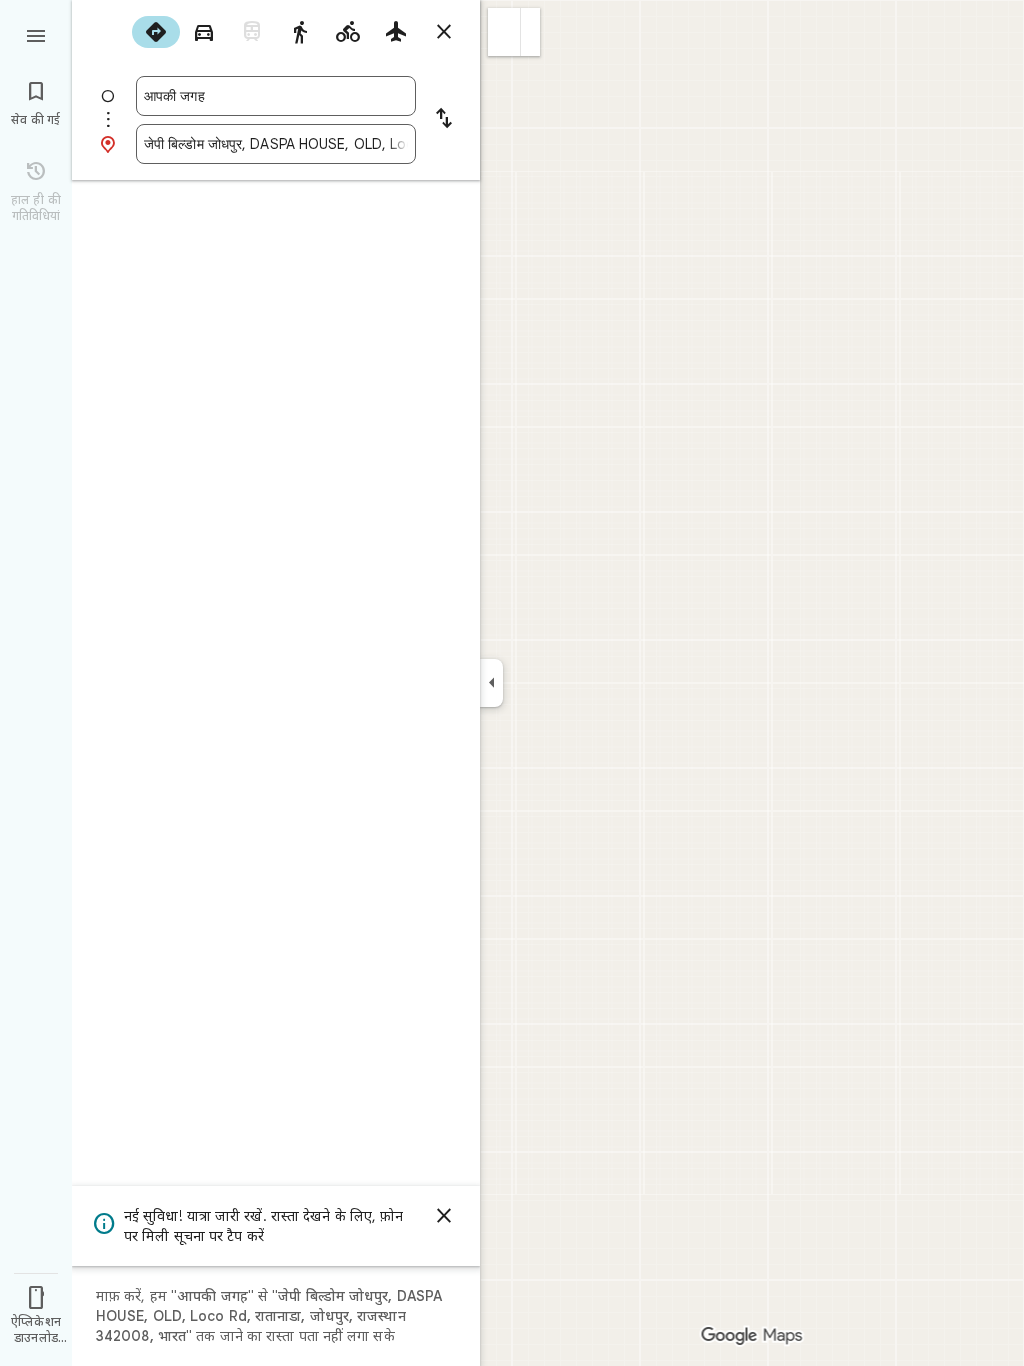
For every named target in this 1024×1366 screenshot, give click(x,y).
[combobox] (276, 96)
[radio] (156, 32)
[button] (504, 32)
